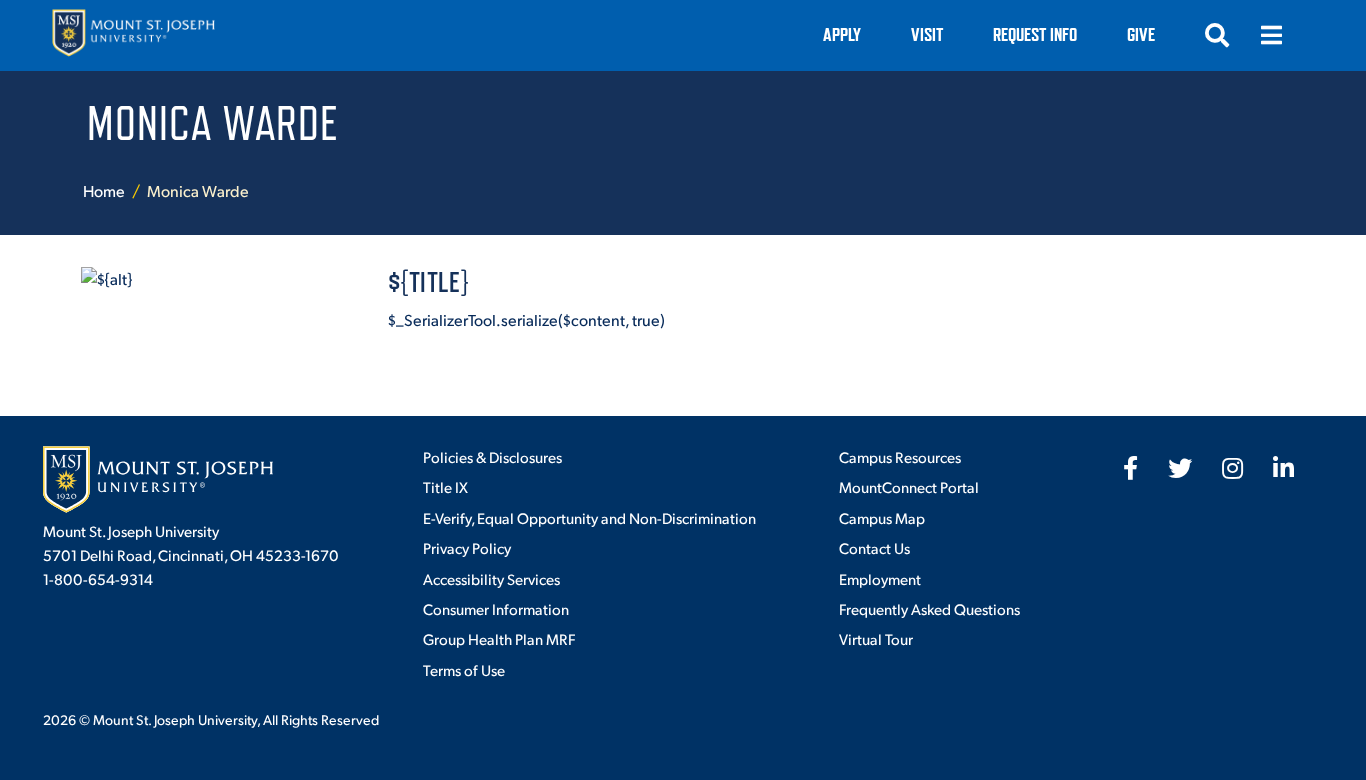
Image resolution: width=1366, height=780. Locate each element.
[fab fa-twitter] (1180, 468)
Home (104, 190)
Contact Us (874, 547)
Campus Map (882, 517)
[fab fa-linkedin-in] (1283, 468)
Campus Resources (900, 456)
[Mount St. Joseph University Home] (133, 35)
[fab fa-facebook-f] (1130, 468)
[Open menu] (1271, 35)
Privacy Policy (467, 547)
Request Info (1035, 34)
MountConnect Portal (909, 486)
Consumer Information (496, 608)
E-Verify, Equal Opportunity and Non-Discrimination (589, 517)
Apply (842, 34)
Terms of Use (464, 669)
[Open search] (1217, 35)
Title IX (445, 486)
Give (1141, 34)
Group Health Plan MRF (499, 638)
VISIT (927, 34)
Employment (880, 578)
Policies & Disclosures (492, 456)
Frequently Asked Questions (929, 608)
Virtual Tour (876, 638)
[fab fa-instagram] (1232, 468)
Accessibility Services (491, 578)
